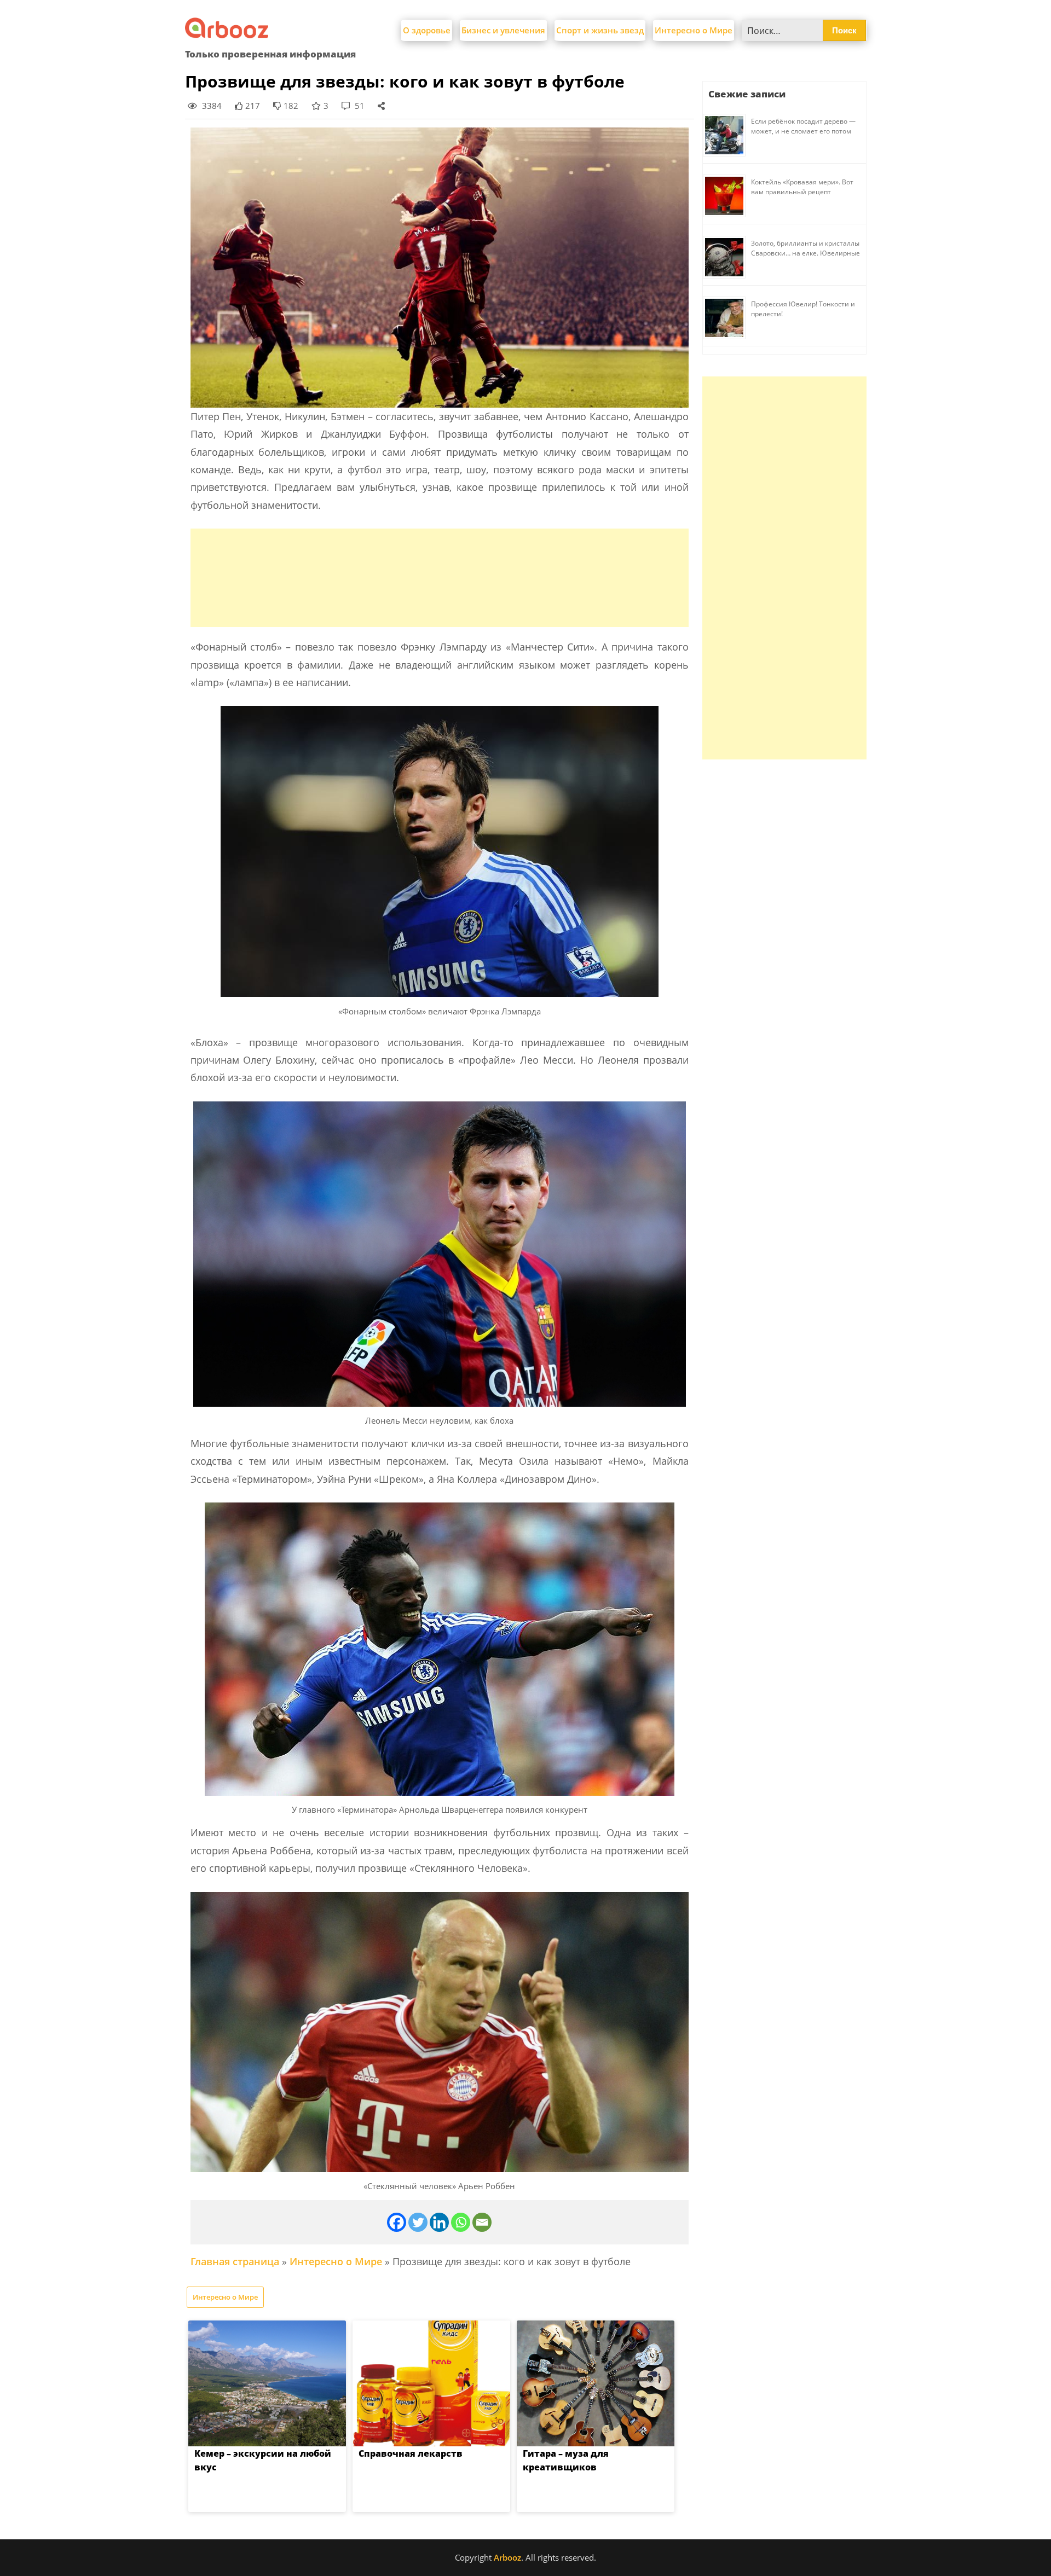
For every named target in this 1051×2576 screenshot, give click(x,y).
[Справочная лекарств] (431, 2383)
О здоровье (427, 30)
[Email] (482, 2222)
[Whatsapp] (461, 2222)
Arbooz (507, 2557)
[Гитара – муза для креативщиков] (596, 2383)
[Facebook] (397, 2222)
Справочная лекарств (411, 2453)
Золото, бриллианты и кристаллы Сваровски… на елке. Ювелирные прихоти (805, 253)
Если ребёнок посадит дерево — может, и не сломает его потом (803, 126)
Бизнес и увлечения (503, 30)
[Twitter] (418, 2222)
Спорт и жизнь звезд (600, 30)
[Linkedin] (439, 2222)
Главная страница (235, 2261)
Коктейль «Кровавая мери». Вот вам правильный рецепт (802, 187)
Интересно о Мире (694, 30)
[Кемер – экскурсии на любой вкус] (267, 2383)
